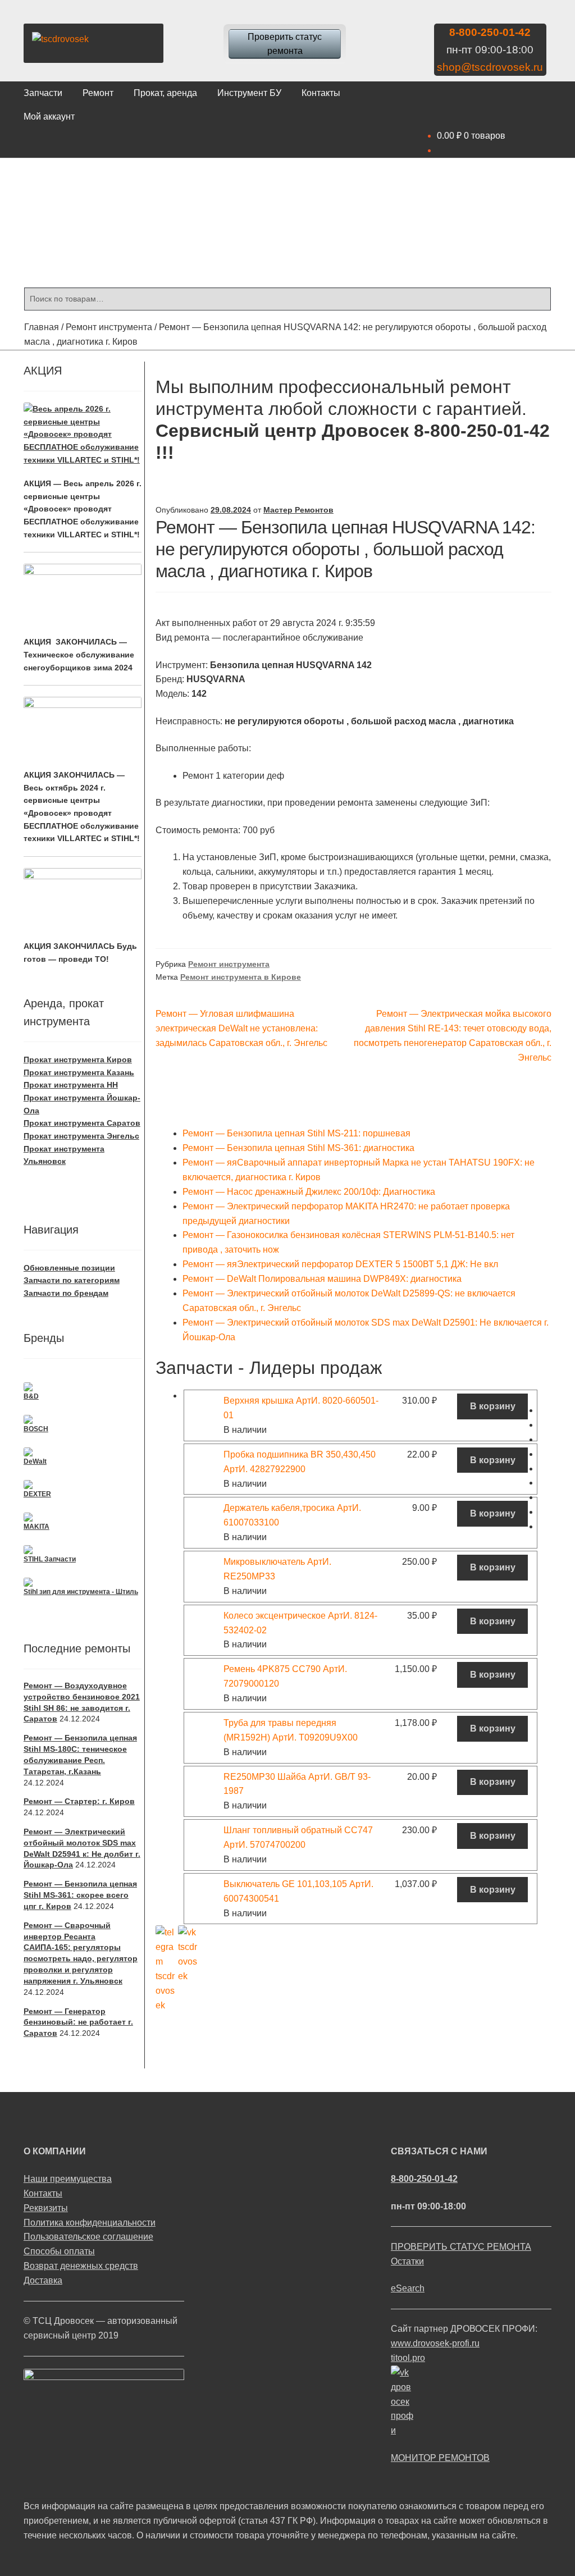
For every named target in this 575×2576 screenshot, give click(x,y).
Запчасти (43, 93)
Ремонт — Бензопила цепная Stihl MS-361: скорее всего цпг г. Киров (80, 1895)
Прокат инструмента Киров (78, 1059)
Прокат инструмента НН (71, 1085)
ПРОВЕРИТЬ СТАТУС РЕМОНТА (461, 2247)
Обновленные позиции (69, 1268)
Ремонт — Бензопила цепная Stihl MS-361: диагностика (298, 1148)
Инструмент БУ (249, 93)
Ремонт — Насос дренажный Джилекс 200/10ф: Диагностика (309, 1192)
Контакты (321, 93)
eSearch (408, 2288)
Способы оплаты (59, 2251)
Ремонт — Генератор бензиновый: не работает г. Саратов (78, 2022)
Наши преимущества (68, 2179)
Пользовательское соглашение (88, 2237)
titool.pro (408, 2358)
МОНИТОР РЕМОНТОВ (440, 2458)
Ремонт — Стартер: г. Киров (79, 1801)
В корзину (493, 1406)
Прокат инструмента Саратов (82, 1123)
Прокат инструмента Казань (79, 1072)
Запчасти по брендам (66, 1293)
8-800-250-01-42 (490, 32)
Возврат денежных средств (81, 2266)
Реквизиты (46, 2208)
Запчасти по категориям (72, 1280)
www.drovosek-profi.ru (435, 2343)
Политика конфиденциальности (90, 2223)
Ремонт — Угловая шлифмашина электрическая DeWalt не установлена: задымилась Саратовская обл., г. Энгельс (241, 1028)
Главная (42, 327)
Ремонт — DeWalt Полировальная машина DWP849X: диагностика (322, 1279)
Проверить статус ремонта (285, 44)
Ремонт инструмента (109, 327)
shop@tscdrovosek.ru (490, 67)
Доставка (43, 2280)
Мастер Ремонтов (298, 510)
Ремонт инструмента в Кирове (241, 977)
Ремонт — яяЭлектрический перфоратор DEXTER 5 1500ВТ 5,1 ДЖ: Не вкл (340, 1264)
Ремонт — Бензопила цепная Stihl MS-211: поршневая (296, 1133)
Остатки (407, 2261)
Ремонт (98, 93)
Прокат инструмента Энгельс (81, 1136)
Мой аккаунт (49, 117)
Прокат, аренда (165, 93)
